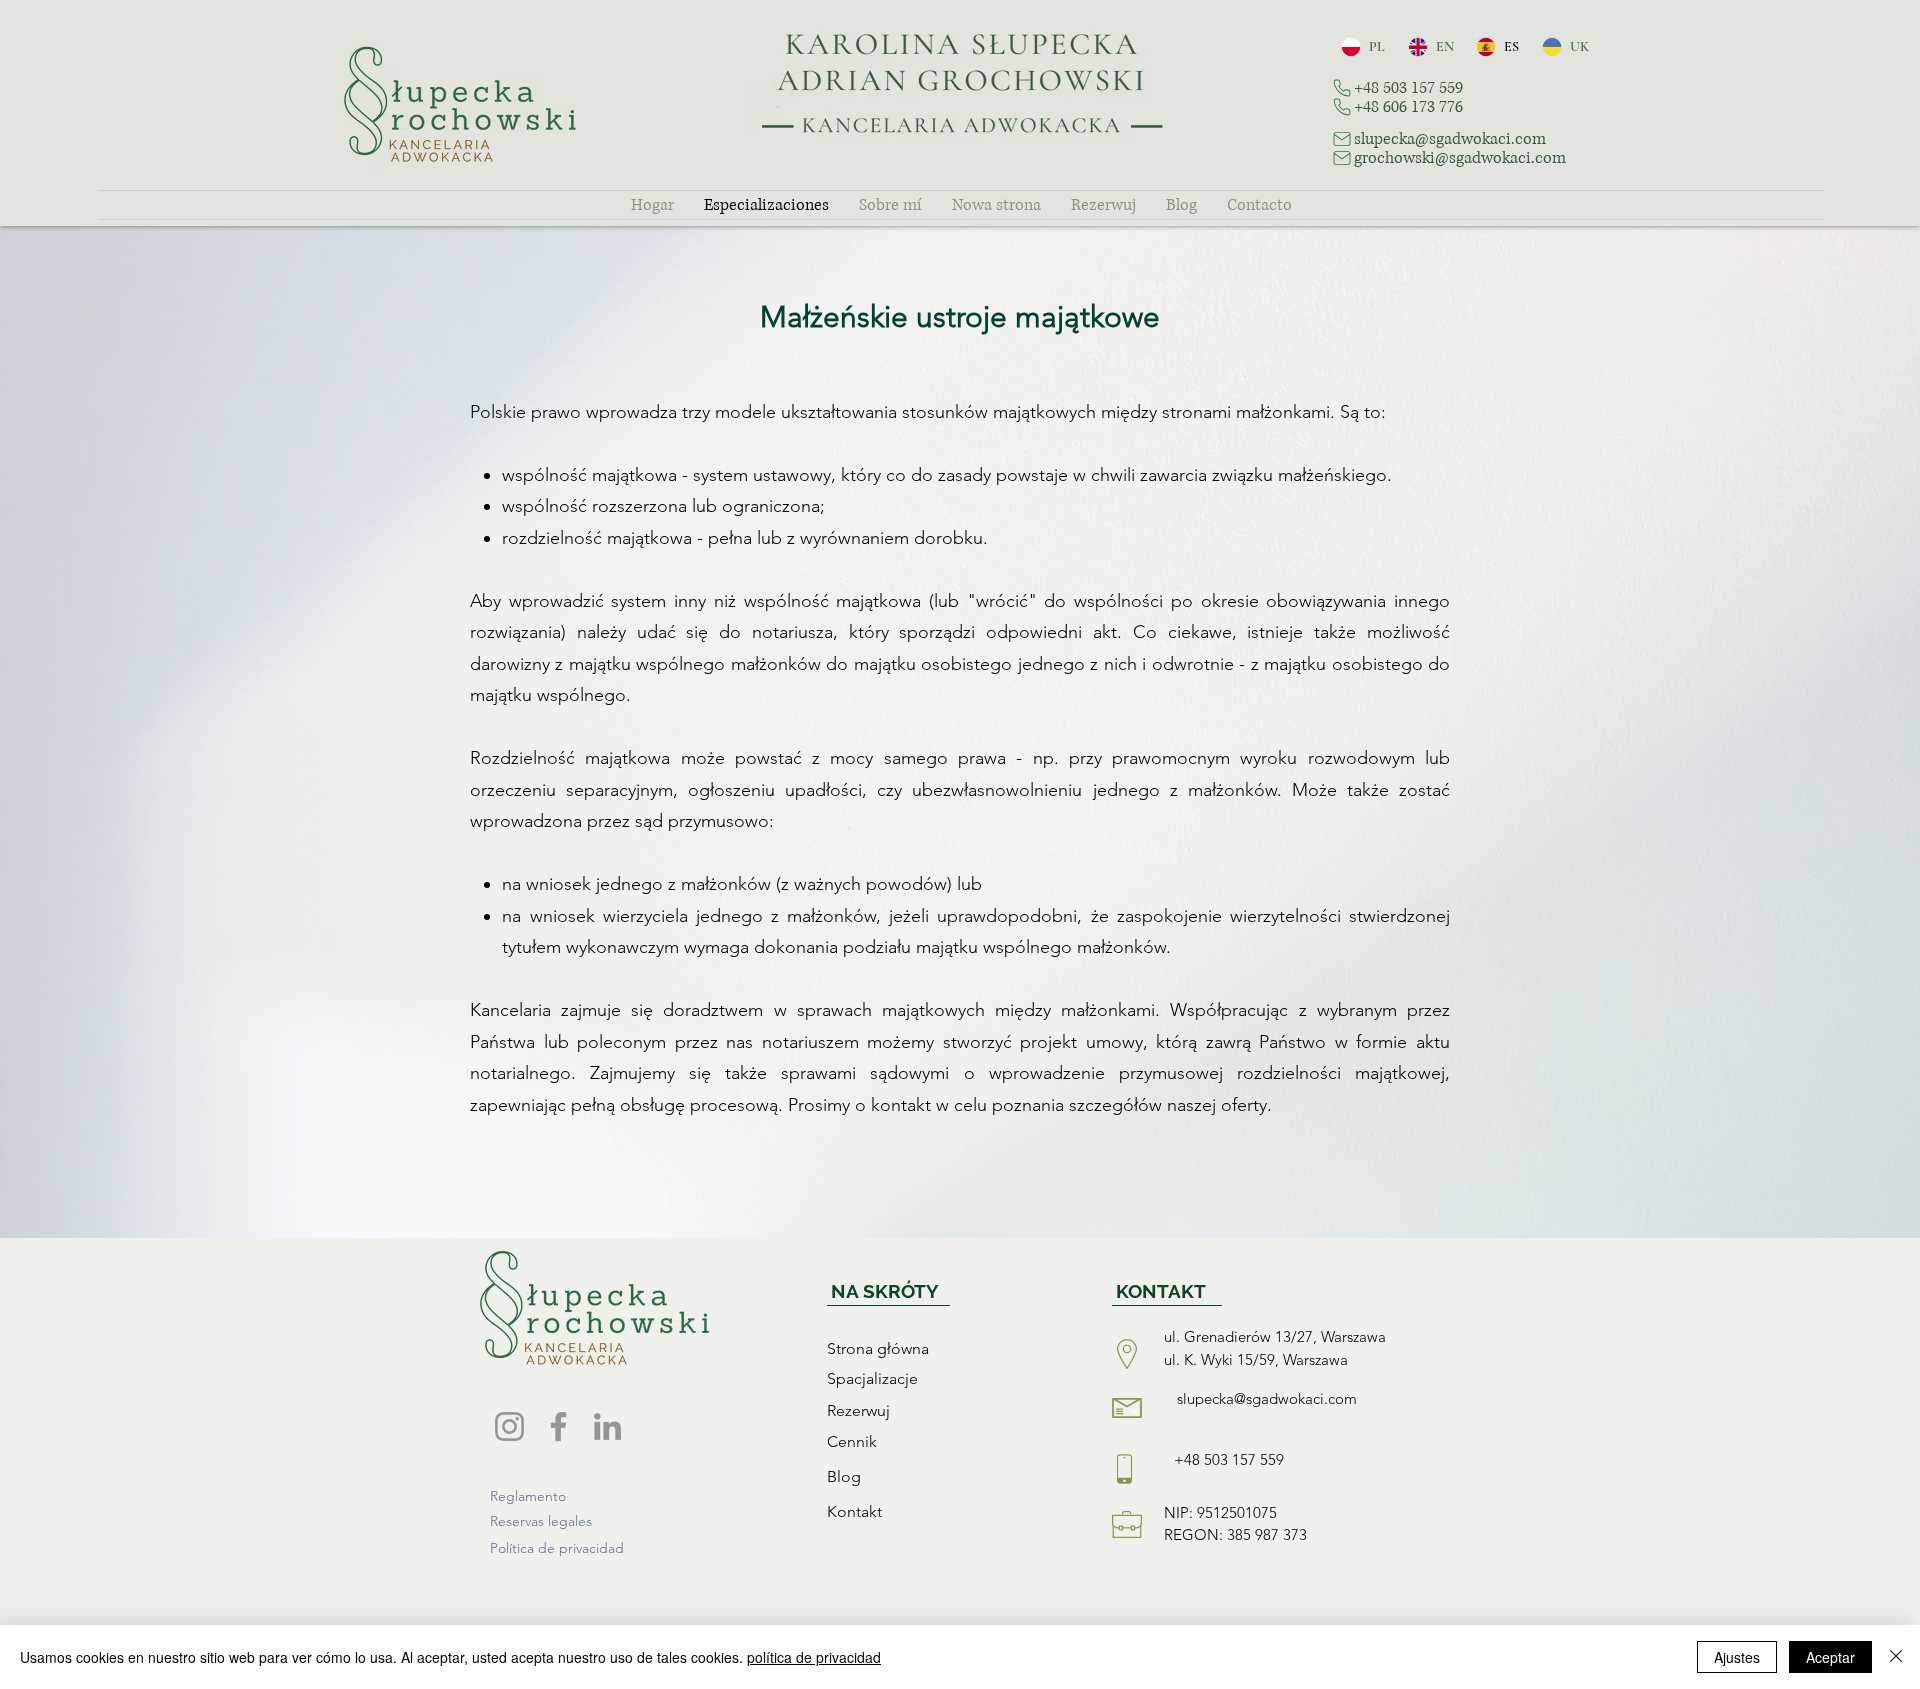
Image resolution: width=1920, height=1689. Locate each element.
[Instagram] (509, 1426)
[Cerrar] (1896, 1657)
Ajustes (1737, 1657)
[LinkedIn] (607, 1426)
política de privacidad (814, 1657)
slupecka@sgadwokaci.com (1267, 1398)
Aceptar (1830, 1657)
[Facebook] (558, 1426)
